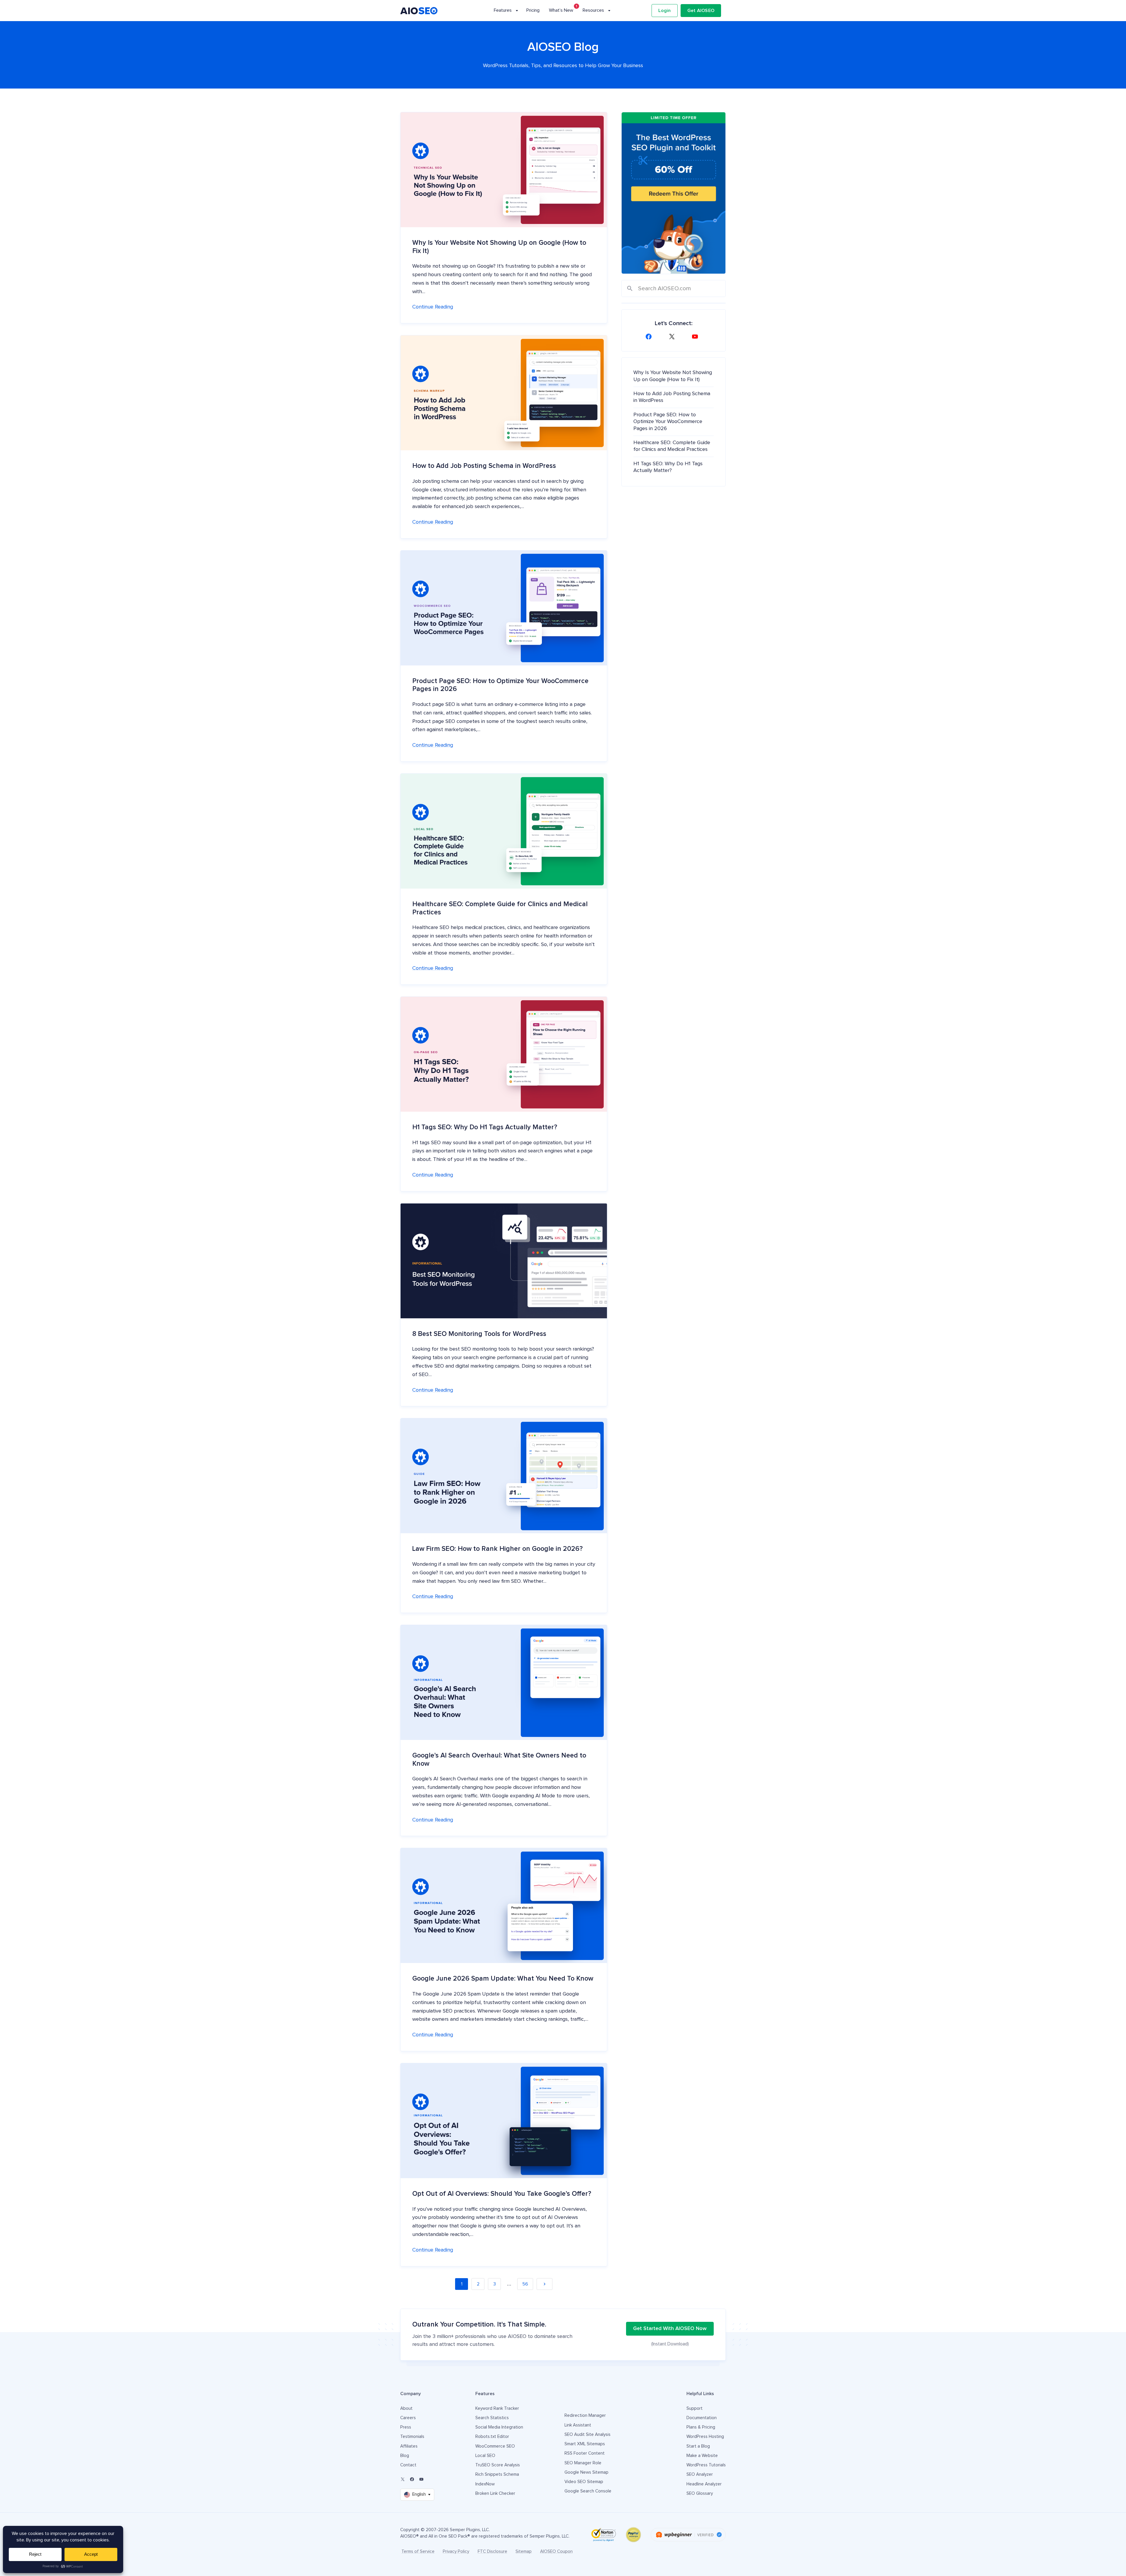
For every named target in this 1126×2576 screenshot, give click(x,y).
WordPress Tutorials (706, 2465)
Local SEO (485, 2456)
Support (695, 2408)
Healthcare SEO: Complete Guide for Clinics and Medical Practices (500, 908)
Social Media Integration (499, 2427)
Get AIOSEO (701, 11)
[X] (674, 337)
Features (503, 10)
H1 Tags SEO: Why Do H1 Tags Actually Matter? (485, 1127)
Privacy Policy (456, 2552)
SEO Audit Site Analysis (587, 2435)
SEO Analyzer (700, 2474)
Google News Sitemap (586, 2472)
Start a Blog (698, 2446)
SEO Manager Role (583, 2463)
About (406, 2408)
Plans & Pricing (701, 2427)
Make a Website (702, 2456)
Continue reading (433, 307)
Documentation (702, 2418)
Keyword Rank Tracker (497, 2408)
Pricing (533, 10)
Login (664, 11)
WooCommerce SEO (495, 2446)
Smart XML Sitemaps (585, 2444)
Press (406, 2427)
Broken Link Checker (495, 2493)
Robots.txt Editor (492, 2437)
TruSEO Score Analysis (498, 2465)
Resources (593, 10)
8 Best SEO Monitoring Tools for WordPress (479, 1334)
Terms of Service (418, 2552)
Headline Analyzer (704, 2484)
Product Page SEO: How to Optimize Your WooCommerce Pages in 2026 (500, 685)
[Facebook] (650, 337)
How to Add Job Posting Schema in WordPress (484, 466)
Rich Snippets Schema (497, 2474)
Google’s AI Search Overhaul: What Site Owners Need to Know (499, 1760)
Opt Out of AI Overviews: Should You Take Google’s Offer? (502, 2194)
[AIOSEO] (419, 11)
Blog (405, 2456)
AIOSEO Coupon (556, 2552)
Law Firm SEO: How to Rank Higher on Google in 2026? (497, 1549)
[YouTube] (697, 337)
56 (525, 2284)
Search (630, 289)
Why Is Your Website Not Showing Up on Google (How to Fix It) (499, 247)
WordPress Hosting (705, 2437)
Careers (408, 2418)
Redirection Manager (585, 2415)
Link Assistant (578, 2425)
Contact (408, 2465)
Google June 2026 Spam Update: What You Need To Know (503, 1979)
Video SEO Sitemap (584, 2482)
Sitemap (524, 2552)
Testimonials (412, 2437)
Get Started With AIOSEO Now (670, 2329)
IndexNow (485, 2484)
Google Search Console (588, 2491)
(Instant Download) (670, 2344)
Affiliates (409, 2446)
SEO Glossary (700, 2493)
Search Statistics (492, 2418)
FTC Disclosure (492, 2552)
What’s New (561, 10)
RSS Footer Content (585, 2453)
